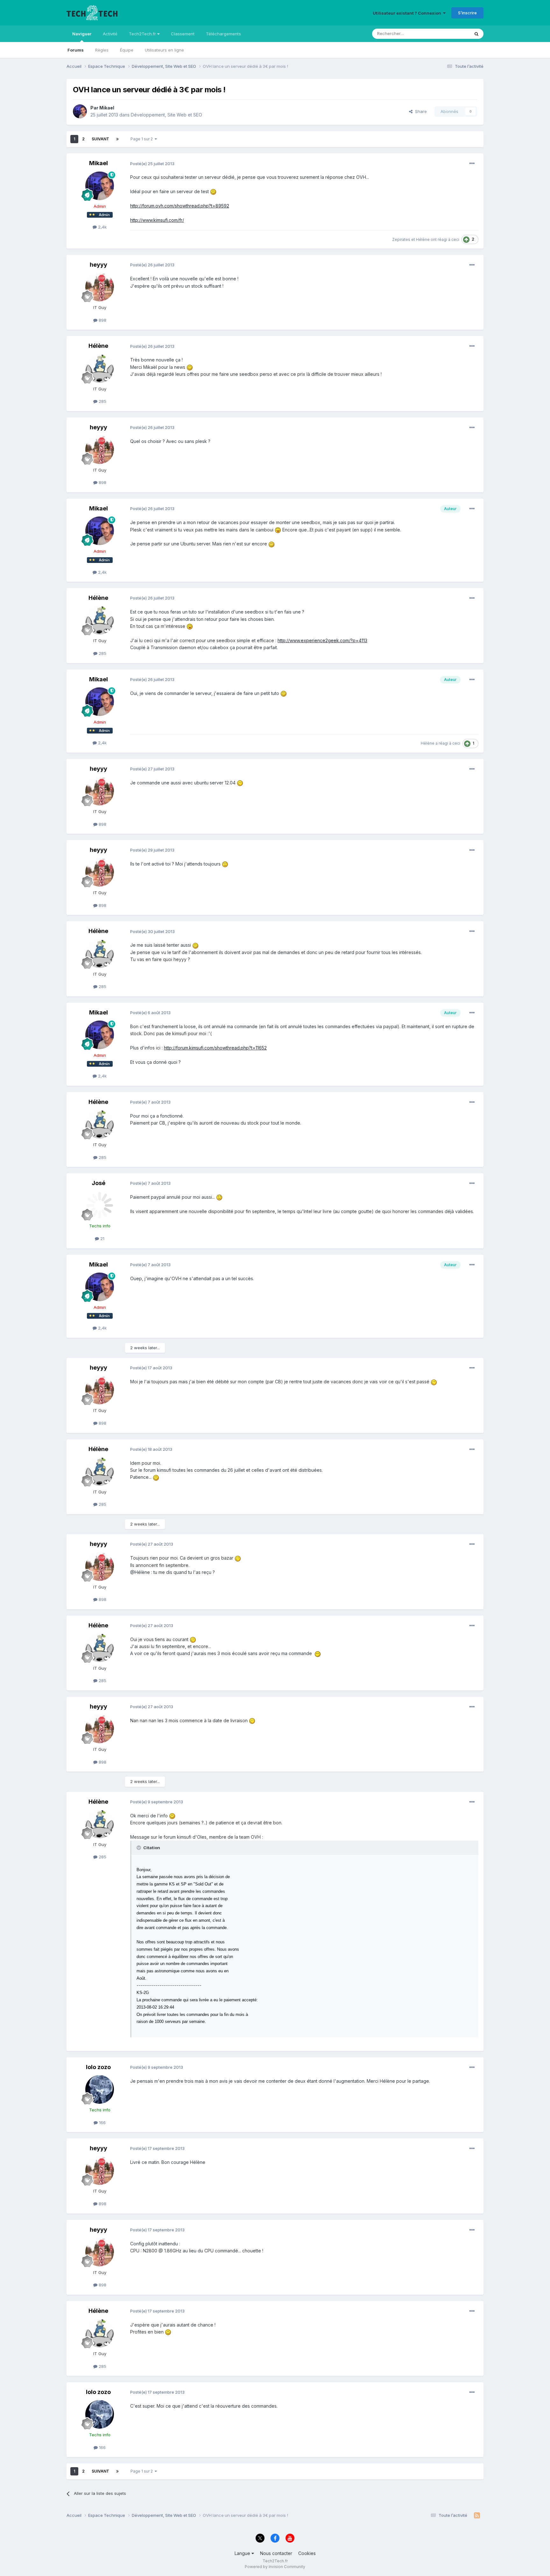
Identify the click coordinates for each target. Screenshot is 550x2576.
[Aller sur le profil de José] (100, 1205)
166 (102, 2123)
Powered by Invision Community (275, 2567)
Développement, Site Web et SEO (166, 115)
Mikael (107, 108)
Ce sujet (453, 34)
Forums (76, 50)
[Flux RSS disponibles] (477, 2516)
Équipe (127, 50)
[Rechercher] (476, 34)
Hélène (423, 239)
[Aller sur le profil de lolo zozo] (100, 2089)
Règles (102, 50)
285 (102, 401)
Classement (183, 34)
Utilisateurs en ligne (164, 50)
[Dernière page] (117, 139)
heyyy (99, 265)
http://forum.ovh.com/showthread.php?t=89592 (180, 206)
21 (102, 1239)
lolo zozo (98, 2067)
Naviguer (82, 34)
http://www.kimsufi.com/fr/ (157, 220)
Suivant (100, 139)
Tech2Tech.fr (143, 34)
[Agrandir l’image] (213, 191)
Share (420, 111)
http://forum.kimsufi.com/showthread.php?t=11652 (215, 1048)
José (99, 1183)
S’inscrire (467, 13)
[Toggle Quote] (139, 1848)
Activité (110, 34)
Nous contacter (276, 2553)
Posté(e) (152, 164)
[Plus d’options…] (472, 164)
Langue (243, 2553)
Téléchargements (223, 34)
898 (102, 320)
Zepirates (401, 239)
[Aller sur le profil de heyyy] (100, 287)
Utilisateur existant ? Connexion (408, 13)
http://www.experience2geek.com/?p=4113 (322, 640)
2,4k (102, 227)
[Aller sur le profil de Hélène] (100, 369)
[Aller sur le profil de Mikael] (80, 111)
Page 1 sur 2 (143, 139)
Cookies (307, 2553)
